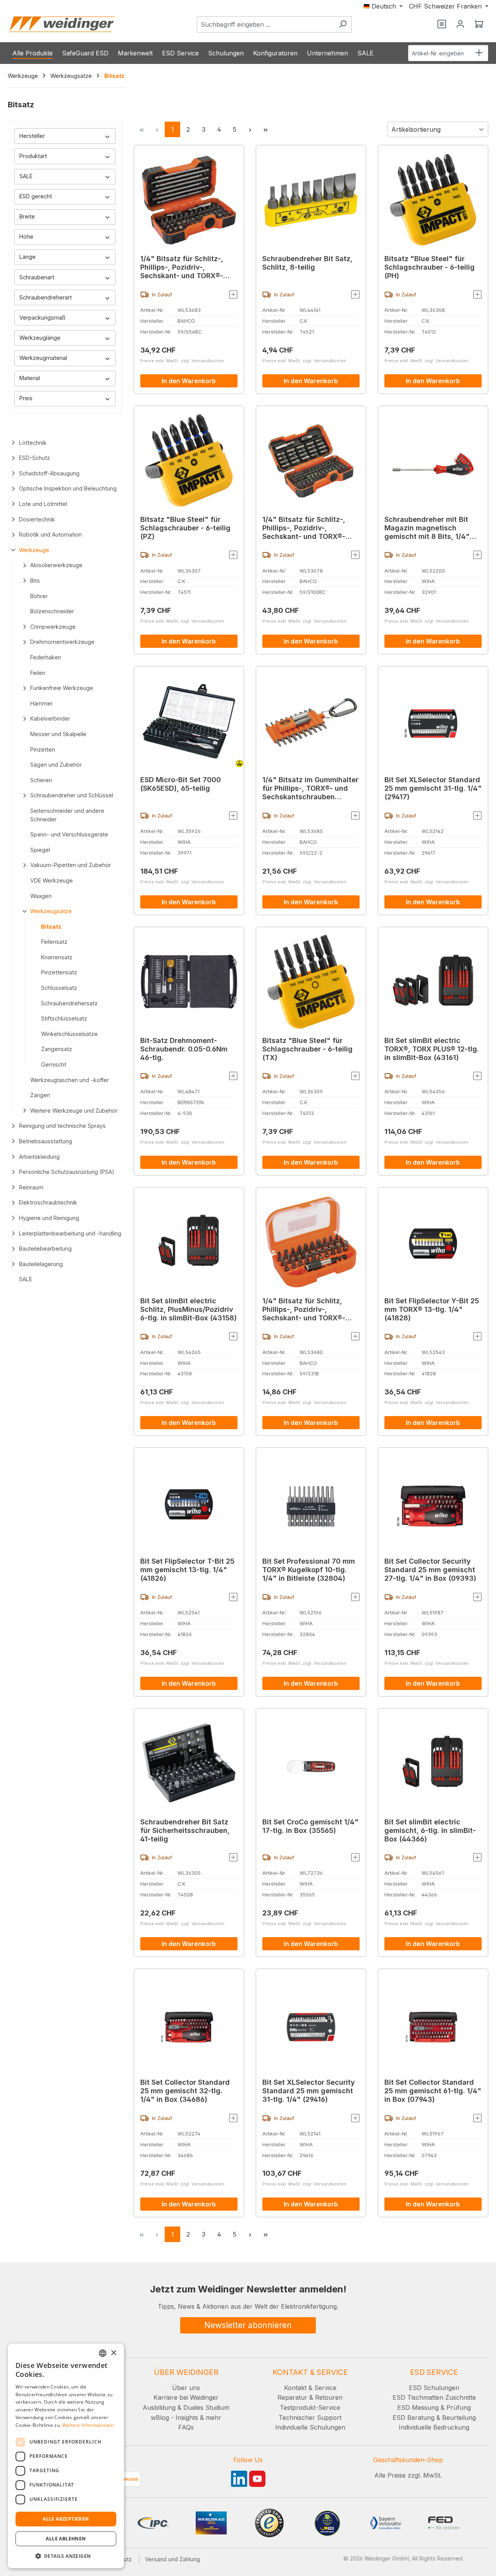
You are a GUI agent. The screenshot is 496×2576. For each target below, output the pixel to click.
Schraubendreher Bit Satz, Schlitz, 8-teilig (307, 263)
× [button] (113, 2353)
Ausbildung (159, 2407)
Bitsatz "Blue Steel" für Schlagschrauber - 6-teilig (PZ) (185, 528)
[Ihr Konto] (460, 24)
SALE (26, 176)
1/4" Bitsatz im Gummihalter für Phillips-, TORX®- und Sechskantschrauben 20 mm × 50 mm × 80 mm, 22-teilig (310, 788)
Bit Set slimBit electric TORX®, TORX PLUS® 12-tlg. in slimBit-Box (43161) (432, 1049)
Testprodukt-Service (310, 2407)
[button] (66, 2556)
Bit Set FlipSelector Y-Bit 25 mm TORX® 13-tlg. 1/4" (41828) (432, 1309)
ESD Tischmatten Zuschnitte (434, 2397)
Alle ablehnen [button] (66, 2539)
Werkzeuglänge (40, 338)
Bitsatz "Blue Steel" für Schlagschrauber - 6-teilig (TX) (307, 1049)
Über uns (186, 2388)
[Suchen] (343, 24)
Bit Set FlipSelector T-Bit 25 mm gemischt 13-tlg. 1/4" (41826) (187, 1570)
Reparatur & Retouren (310, 2397)
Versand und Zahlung (172, 2559)
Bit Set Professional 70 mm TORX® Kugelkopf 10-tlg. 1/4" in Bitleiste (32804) (309, 1570)
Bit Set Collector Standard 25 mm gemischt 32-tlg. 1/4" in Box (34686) (185, 2091)
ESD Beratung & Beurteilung (434, 2418)
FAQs (186, 2427)
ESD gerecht (36, 196)
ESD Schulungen (434, 2388)
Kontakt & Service (310, 2388)
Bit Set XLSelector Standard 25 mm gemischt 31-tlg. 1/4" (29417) (433, 788)
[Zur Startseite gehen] (62, 24)
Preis (26, 398)
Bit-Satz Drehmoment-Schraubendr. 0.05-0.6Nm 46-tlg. (184, 1049)
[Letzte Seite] (265, 129)
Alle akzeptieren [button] (66, 2519)
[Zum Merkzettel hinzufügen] (233, 294)
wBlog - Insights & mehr (186, 2418)
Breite (27, 216)
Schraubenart (37, 277)
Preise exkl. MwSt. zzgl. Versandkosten (182, 361)
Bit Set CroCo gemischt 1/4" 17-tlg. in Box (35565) (310, 1826)
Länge (28, 257)
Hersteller (32, 136)
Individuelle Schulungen (310, 2427)
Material (30, 378)
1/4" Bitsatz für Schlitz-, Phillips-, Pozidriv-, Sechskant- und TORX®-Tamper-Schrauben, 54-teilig (182, 267)
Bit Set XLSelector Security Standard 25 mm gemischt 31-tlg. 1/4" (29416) (309, 2091)
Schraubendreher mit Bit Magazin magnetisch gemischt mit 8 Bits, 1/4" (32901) (427, 528)
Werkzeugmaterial (43, 358)
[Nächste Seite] (250, 129)
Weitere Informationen (88, 2425)
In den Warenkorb (189, 381)
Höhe (26, 237)
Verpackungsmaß (42, 317)
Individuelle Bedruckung (434, 2427)
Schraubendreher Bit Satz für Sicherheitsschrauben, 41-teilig (185, 1830)
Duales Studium (206, 2407)
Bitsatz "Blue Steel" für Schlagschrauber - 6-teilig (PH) (430, 267)
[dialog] (66, 2456)
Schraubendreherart (46, 297)
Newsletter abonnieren (248, 2325)
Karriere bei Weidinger (186, 2397)
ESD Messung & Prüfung (434, 2407)
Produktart (33, 156)
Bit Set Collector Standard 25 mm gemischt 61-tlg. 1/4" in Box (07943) (433, 2091)
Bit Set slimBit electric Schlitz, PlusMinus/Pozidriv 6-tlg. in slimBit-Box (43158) (189, 1309)
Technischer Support (310, 2418)
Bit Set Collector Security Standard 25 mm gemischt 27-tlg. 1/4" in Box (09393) (430, 1570)
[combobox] (265, 24)
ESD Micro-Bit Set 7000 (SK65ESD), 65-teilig (181, 784)
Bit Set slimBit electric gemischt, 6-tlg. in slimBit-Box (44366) (430, 1830)
